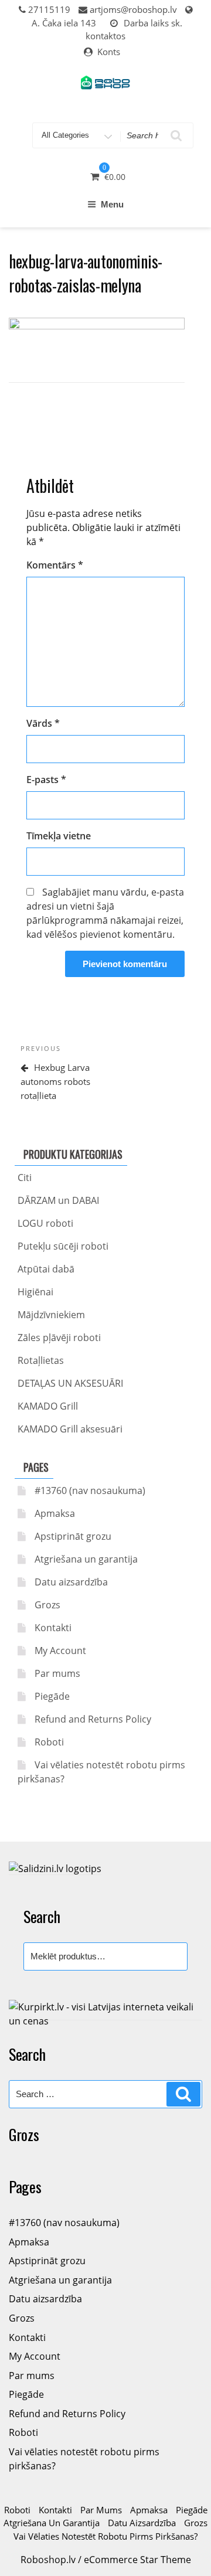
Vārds (43, 723)
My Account (60, 1651)
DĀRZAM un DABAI (58, 1200)
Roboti (49, 1742)
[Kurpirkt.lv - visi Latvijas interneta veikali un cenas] (105, 2013)
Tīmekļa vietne (59, 836)
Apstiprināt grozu (73, 1536)
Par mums (57, 1673)
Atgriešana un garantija (86, 1559)
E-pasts (46, 780)
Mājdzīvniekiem (51, 1315)
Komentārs (55, 565)
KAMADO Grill (48, 1406)
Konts (109, 52)
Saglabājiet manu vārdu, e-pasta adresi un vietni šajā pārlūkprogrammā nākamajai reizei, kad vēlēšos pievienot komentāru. (105, 913)
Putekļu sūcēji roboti (63, 1246)
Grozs (47, 1605)
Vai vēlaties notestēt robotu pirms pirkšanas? (105, 2536)
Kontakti (53, 1628)
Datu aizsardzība (71, 1582)
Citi (25, 1178)
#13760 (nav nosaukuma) (90, 1491)
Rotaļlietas (41, 1360)
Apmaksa (55, 1513)
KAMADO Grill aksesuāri (70, 1429)
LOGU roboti (45, 1223)
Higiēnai (35, 1292)
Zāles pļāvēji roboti (59, 1338)
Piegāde (52, 1696)
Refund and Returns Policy (93, 1719)
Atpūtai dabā (46, 1269)
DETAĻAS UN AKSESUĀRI (70, 1383)
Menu (112, 204)
